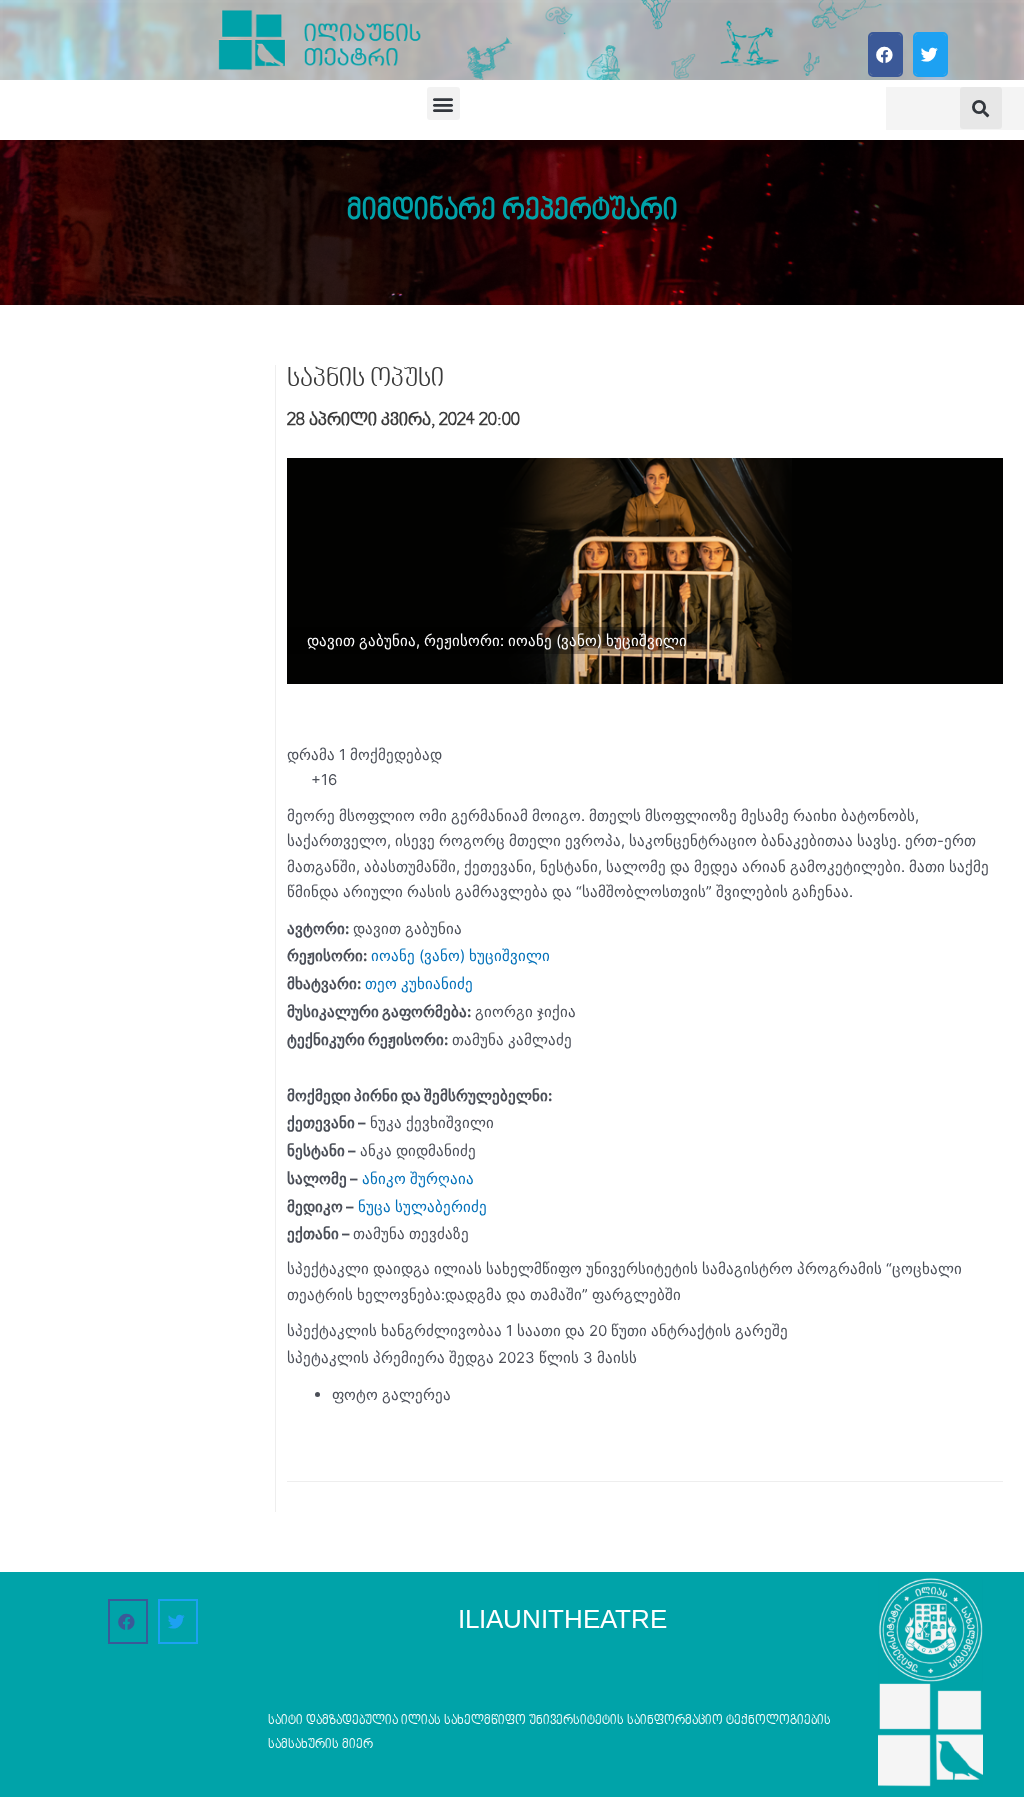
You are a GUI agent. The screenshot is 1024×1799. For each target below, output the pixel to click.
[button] (885, 54)
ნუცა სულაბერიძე (422, 1206)
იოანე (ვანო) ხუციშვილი (460, 955)
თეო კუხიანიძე (419, 983)
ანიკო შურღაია (418, 1178)
